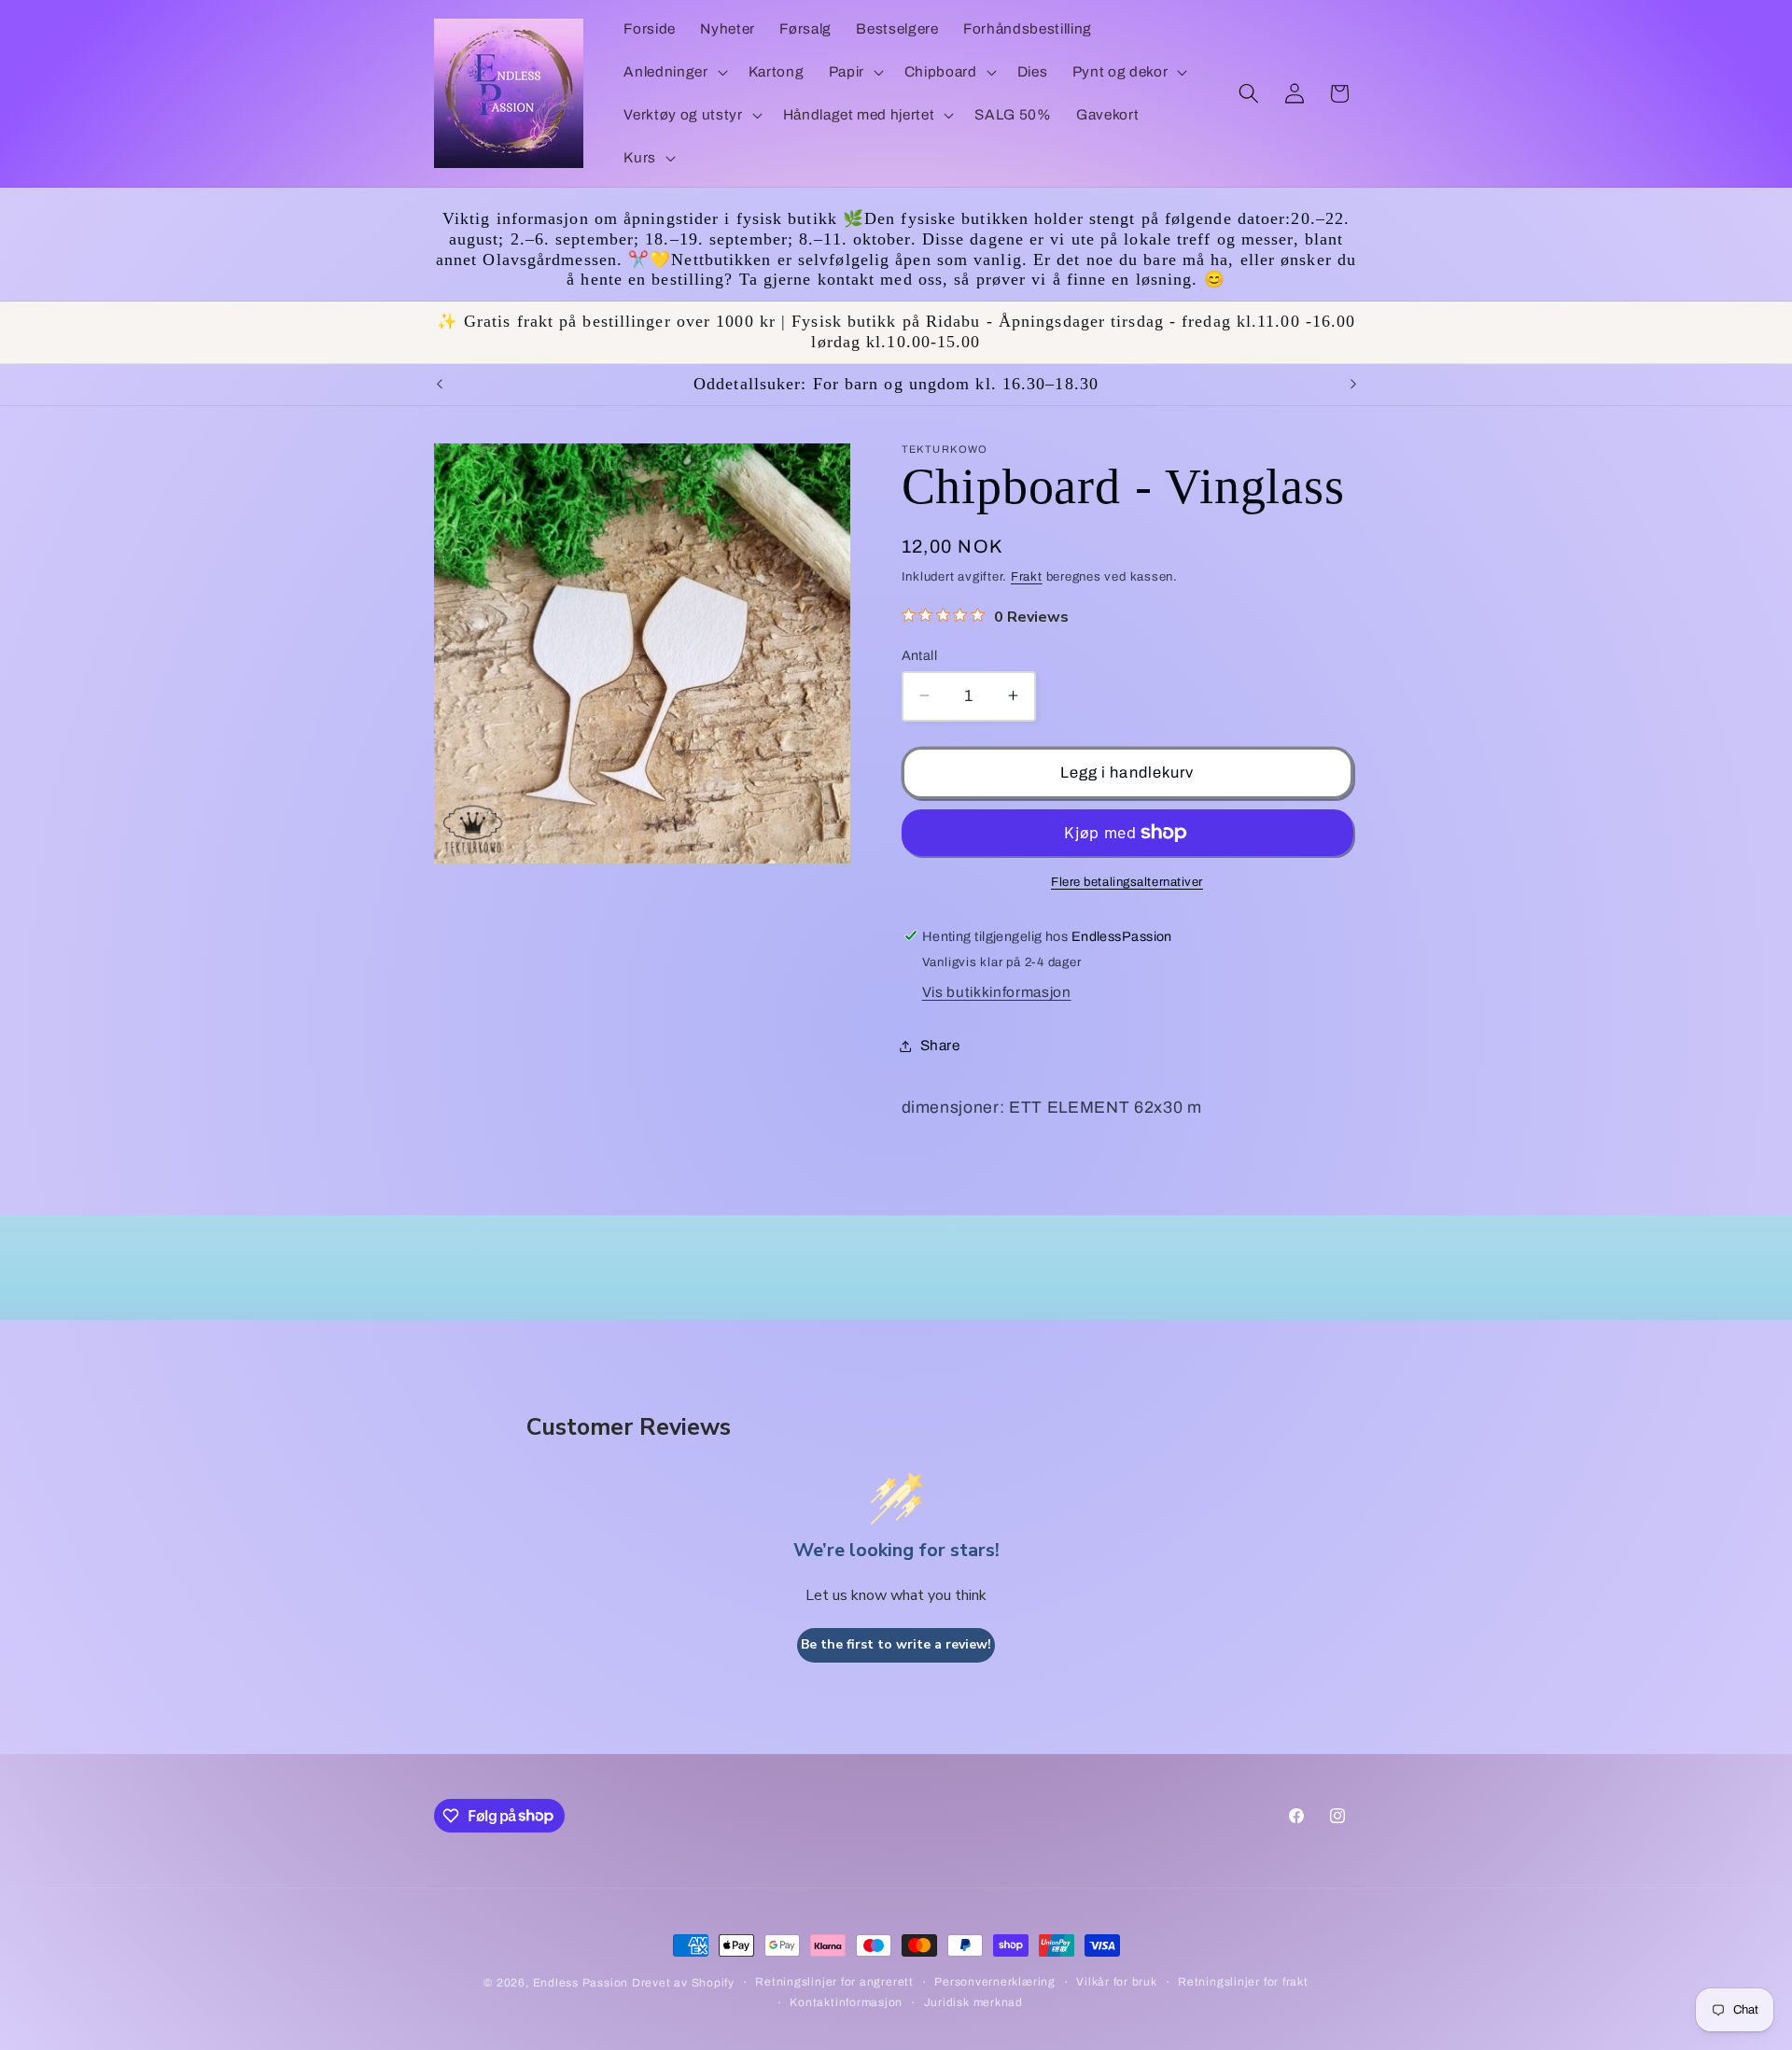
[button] (673, 72)
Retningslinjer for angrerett (834, 1982)
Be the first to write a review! (896, 1644)
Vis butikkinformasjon (997, 992)
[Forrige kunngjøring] (440, 385)
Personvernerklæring (995, 1982)
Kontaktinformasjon (846, 2002)
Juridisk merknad (973, 2002)
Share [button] (940, 1045)
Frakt (1027, 576)
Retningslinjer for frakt (1243, 1982)
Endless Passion (582, 1983)
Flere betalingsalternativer (1127, 881)
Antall (920, 654)
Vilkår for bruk (1117, 1982)
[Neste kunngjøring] (1353, 385)
